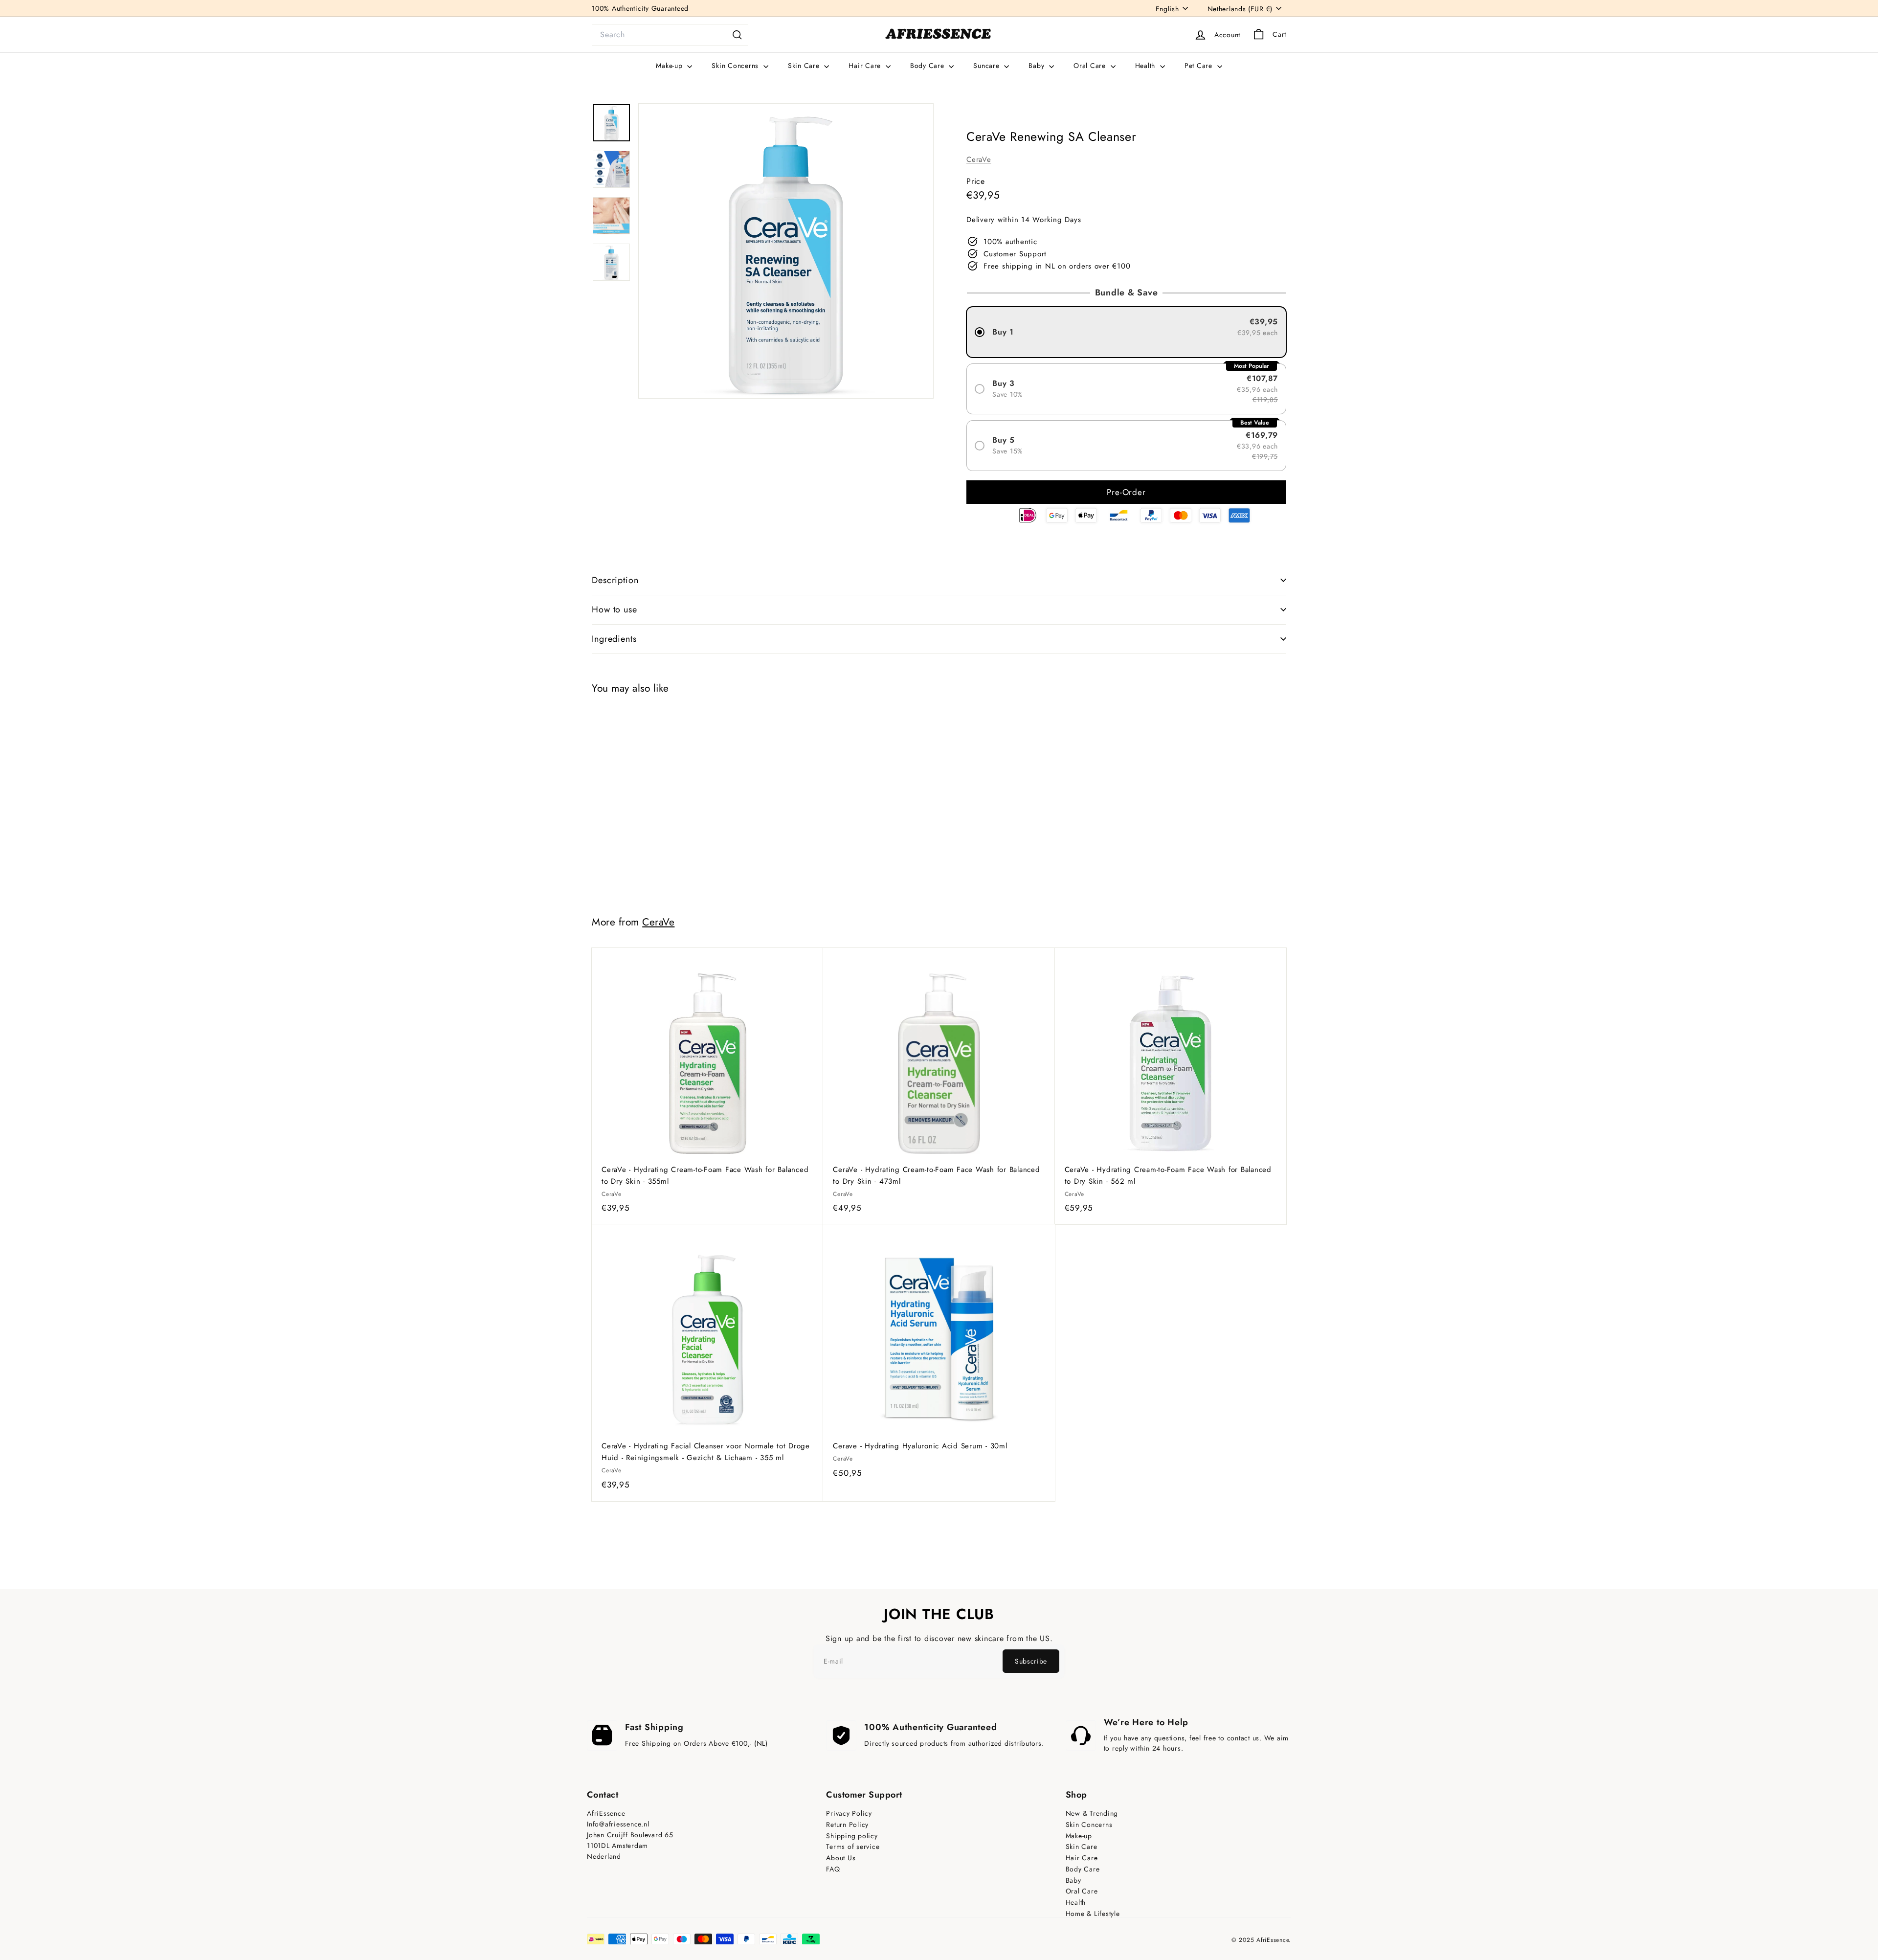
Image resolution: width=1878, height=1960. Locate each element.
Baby (1038, 66)
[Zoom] (786, 251)
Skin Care (805, 66)
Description (615, 580)
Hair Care (866, 66)
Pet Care (1200, 66)
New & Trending (1092, 1814)
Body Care (928, 66)
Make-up (670, 66)
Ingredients (614, 639)
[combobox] (670, 35)
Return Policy (847, 1825)
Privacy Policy (849, 1814)
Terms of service (853, 1847)
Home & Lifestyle (1093, 1914)
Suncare (987, 66)
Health (1146, 66)
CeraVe (979, 159)
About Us (841, 1858)
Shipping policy (852, 1836)
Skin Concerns (736, 66)
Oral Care (1091, 66)
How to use (615, 609)
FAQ (833, 1869)
